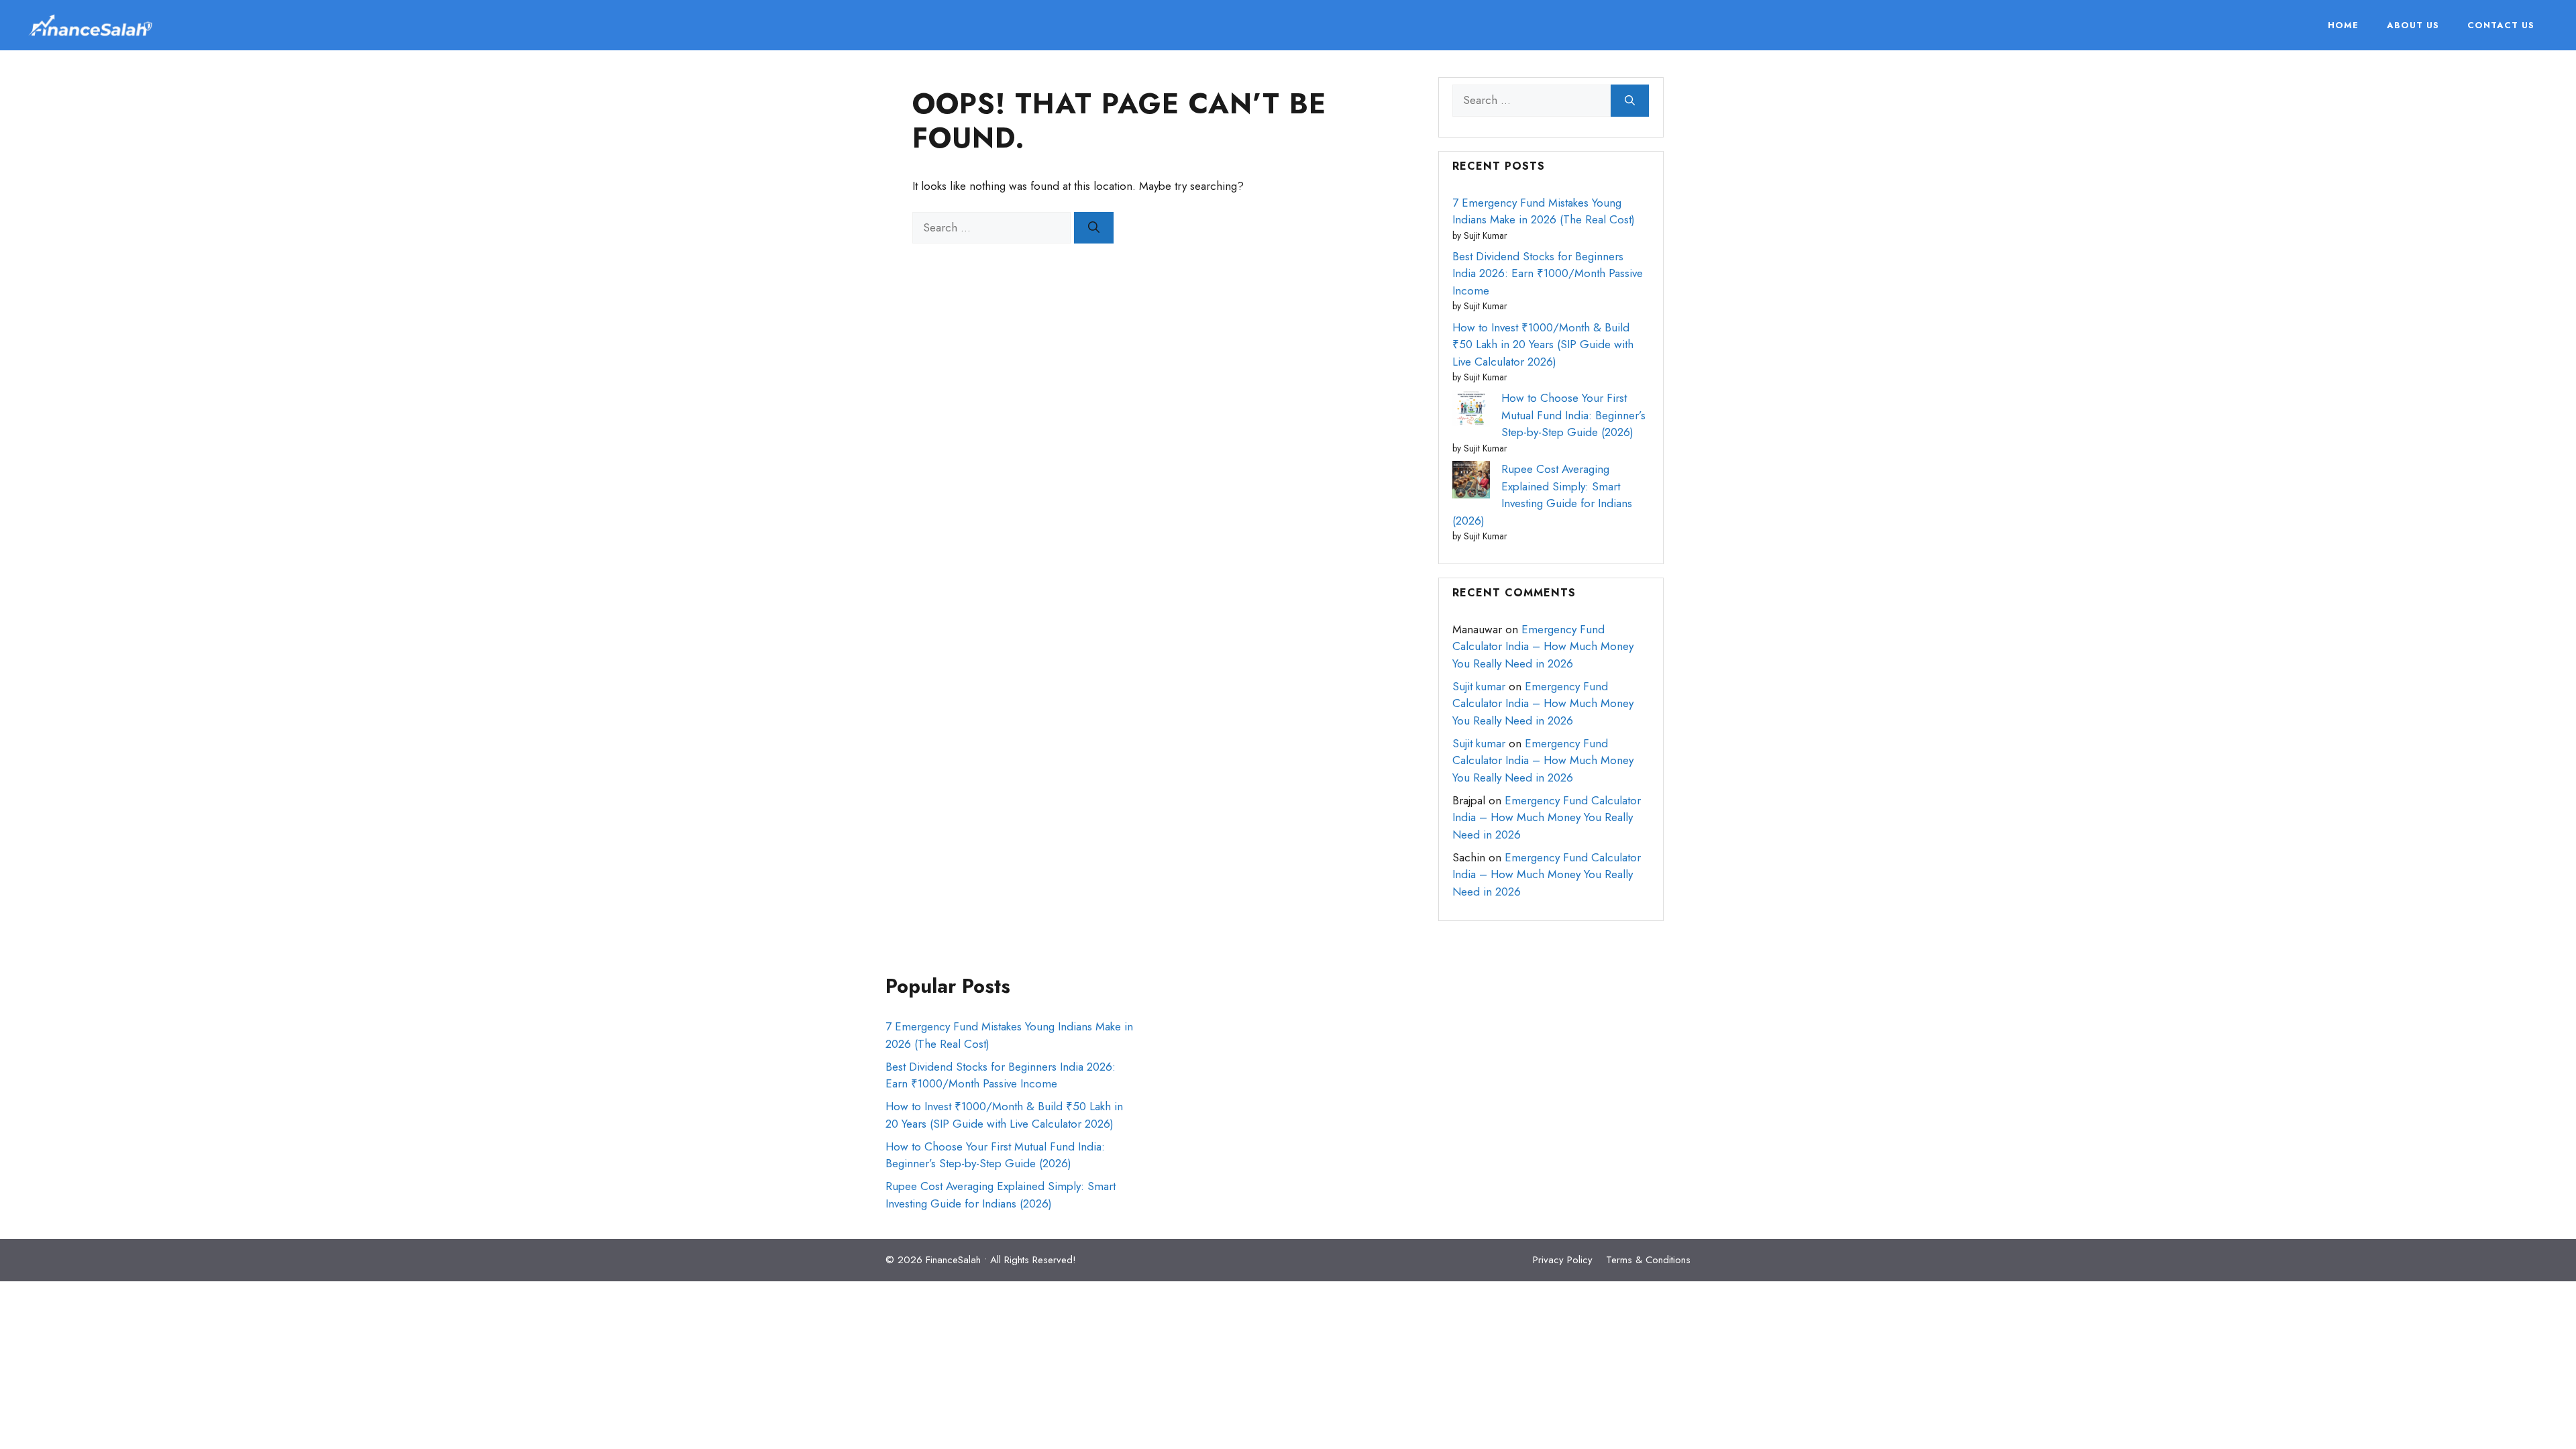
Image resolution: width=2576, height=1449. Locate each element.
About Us (2413, 25)
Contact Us (2501, 25)
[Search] (1094, 228)
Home (2343, 25)
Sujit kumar (1479, 686)
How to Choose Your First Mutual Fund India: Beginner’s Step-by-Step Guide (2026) (1573, 415)
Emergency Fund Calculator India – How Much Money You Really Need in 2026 (1543, 646)
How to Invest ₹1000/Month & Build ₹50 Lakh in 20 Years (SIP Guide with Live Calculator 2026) (1543, 344)
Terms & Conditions (1648, 1260)
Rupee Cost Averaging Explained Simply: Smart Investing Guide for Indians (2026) (1542, 495)
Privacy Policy (1563, 1260)
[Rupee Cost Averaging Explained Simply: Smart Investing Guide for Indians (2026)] (1471, 482)
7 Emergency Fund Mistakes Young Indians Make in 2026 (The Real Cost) (1544, 211)
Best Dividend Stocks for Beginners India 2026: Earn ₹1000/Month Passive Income (1548, 273)
